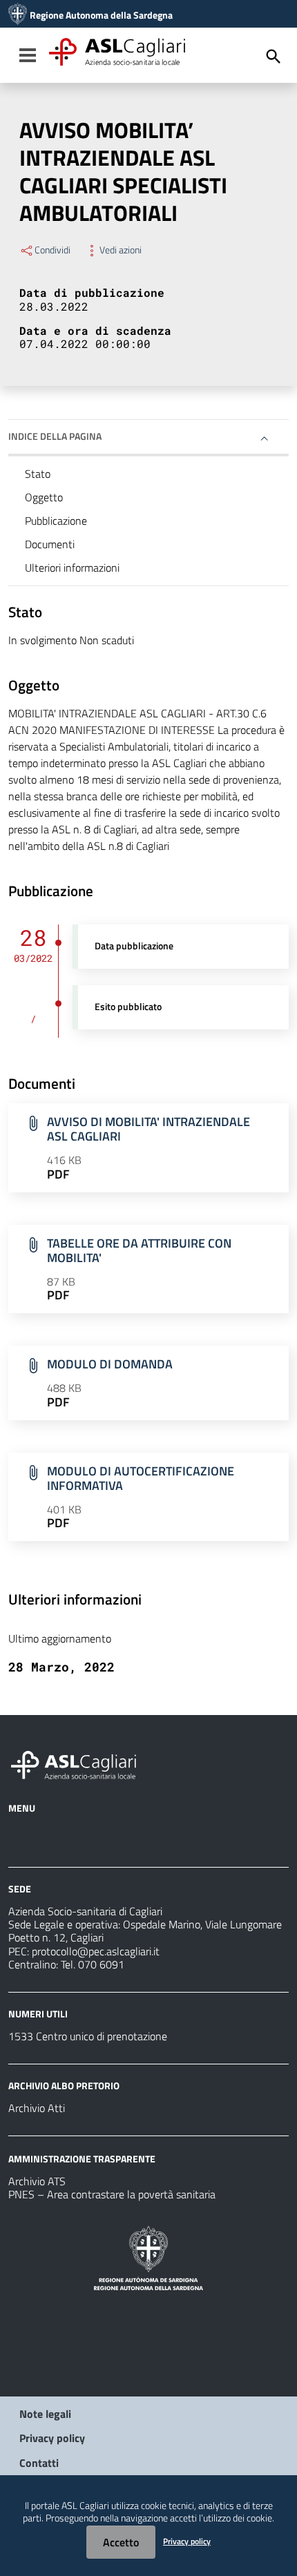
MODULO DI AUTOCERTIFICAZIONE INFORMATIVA (141, 1478)
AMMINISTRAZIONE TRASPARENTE (82, 2159)
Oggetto (44, 497)
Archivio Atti (37, 2108)
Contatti (39, 2463)
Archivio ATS (37, 2181)
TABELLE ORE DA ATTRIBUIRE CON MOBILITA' (139, 1250)
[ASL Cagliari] (18, 15)
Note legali (45, 2414)
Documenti (50, 544)
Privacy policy (52, 2438)
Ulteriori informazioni (72, 568)
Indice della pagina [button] (55, 436)
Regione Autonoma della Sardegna (101, 15)
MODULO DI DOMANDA (110, 1364)
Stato (38, 474)
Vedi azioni (121, 250)
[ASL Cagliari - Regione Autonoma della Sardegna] (80, 1763)
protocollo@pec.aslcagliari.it (96, 1951)
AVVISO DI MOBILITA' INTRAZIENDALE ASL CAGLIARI (148, 1129)
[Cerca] (274, 57)
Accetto (121, 2542)
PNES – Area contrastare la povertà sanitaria (112, 2194)
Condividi (52, 250)
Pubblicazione (56, 521)
